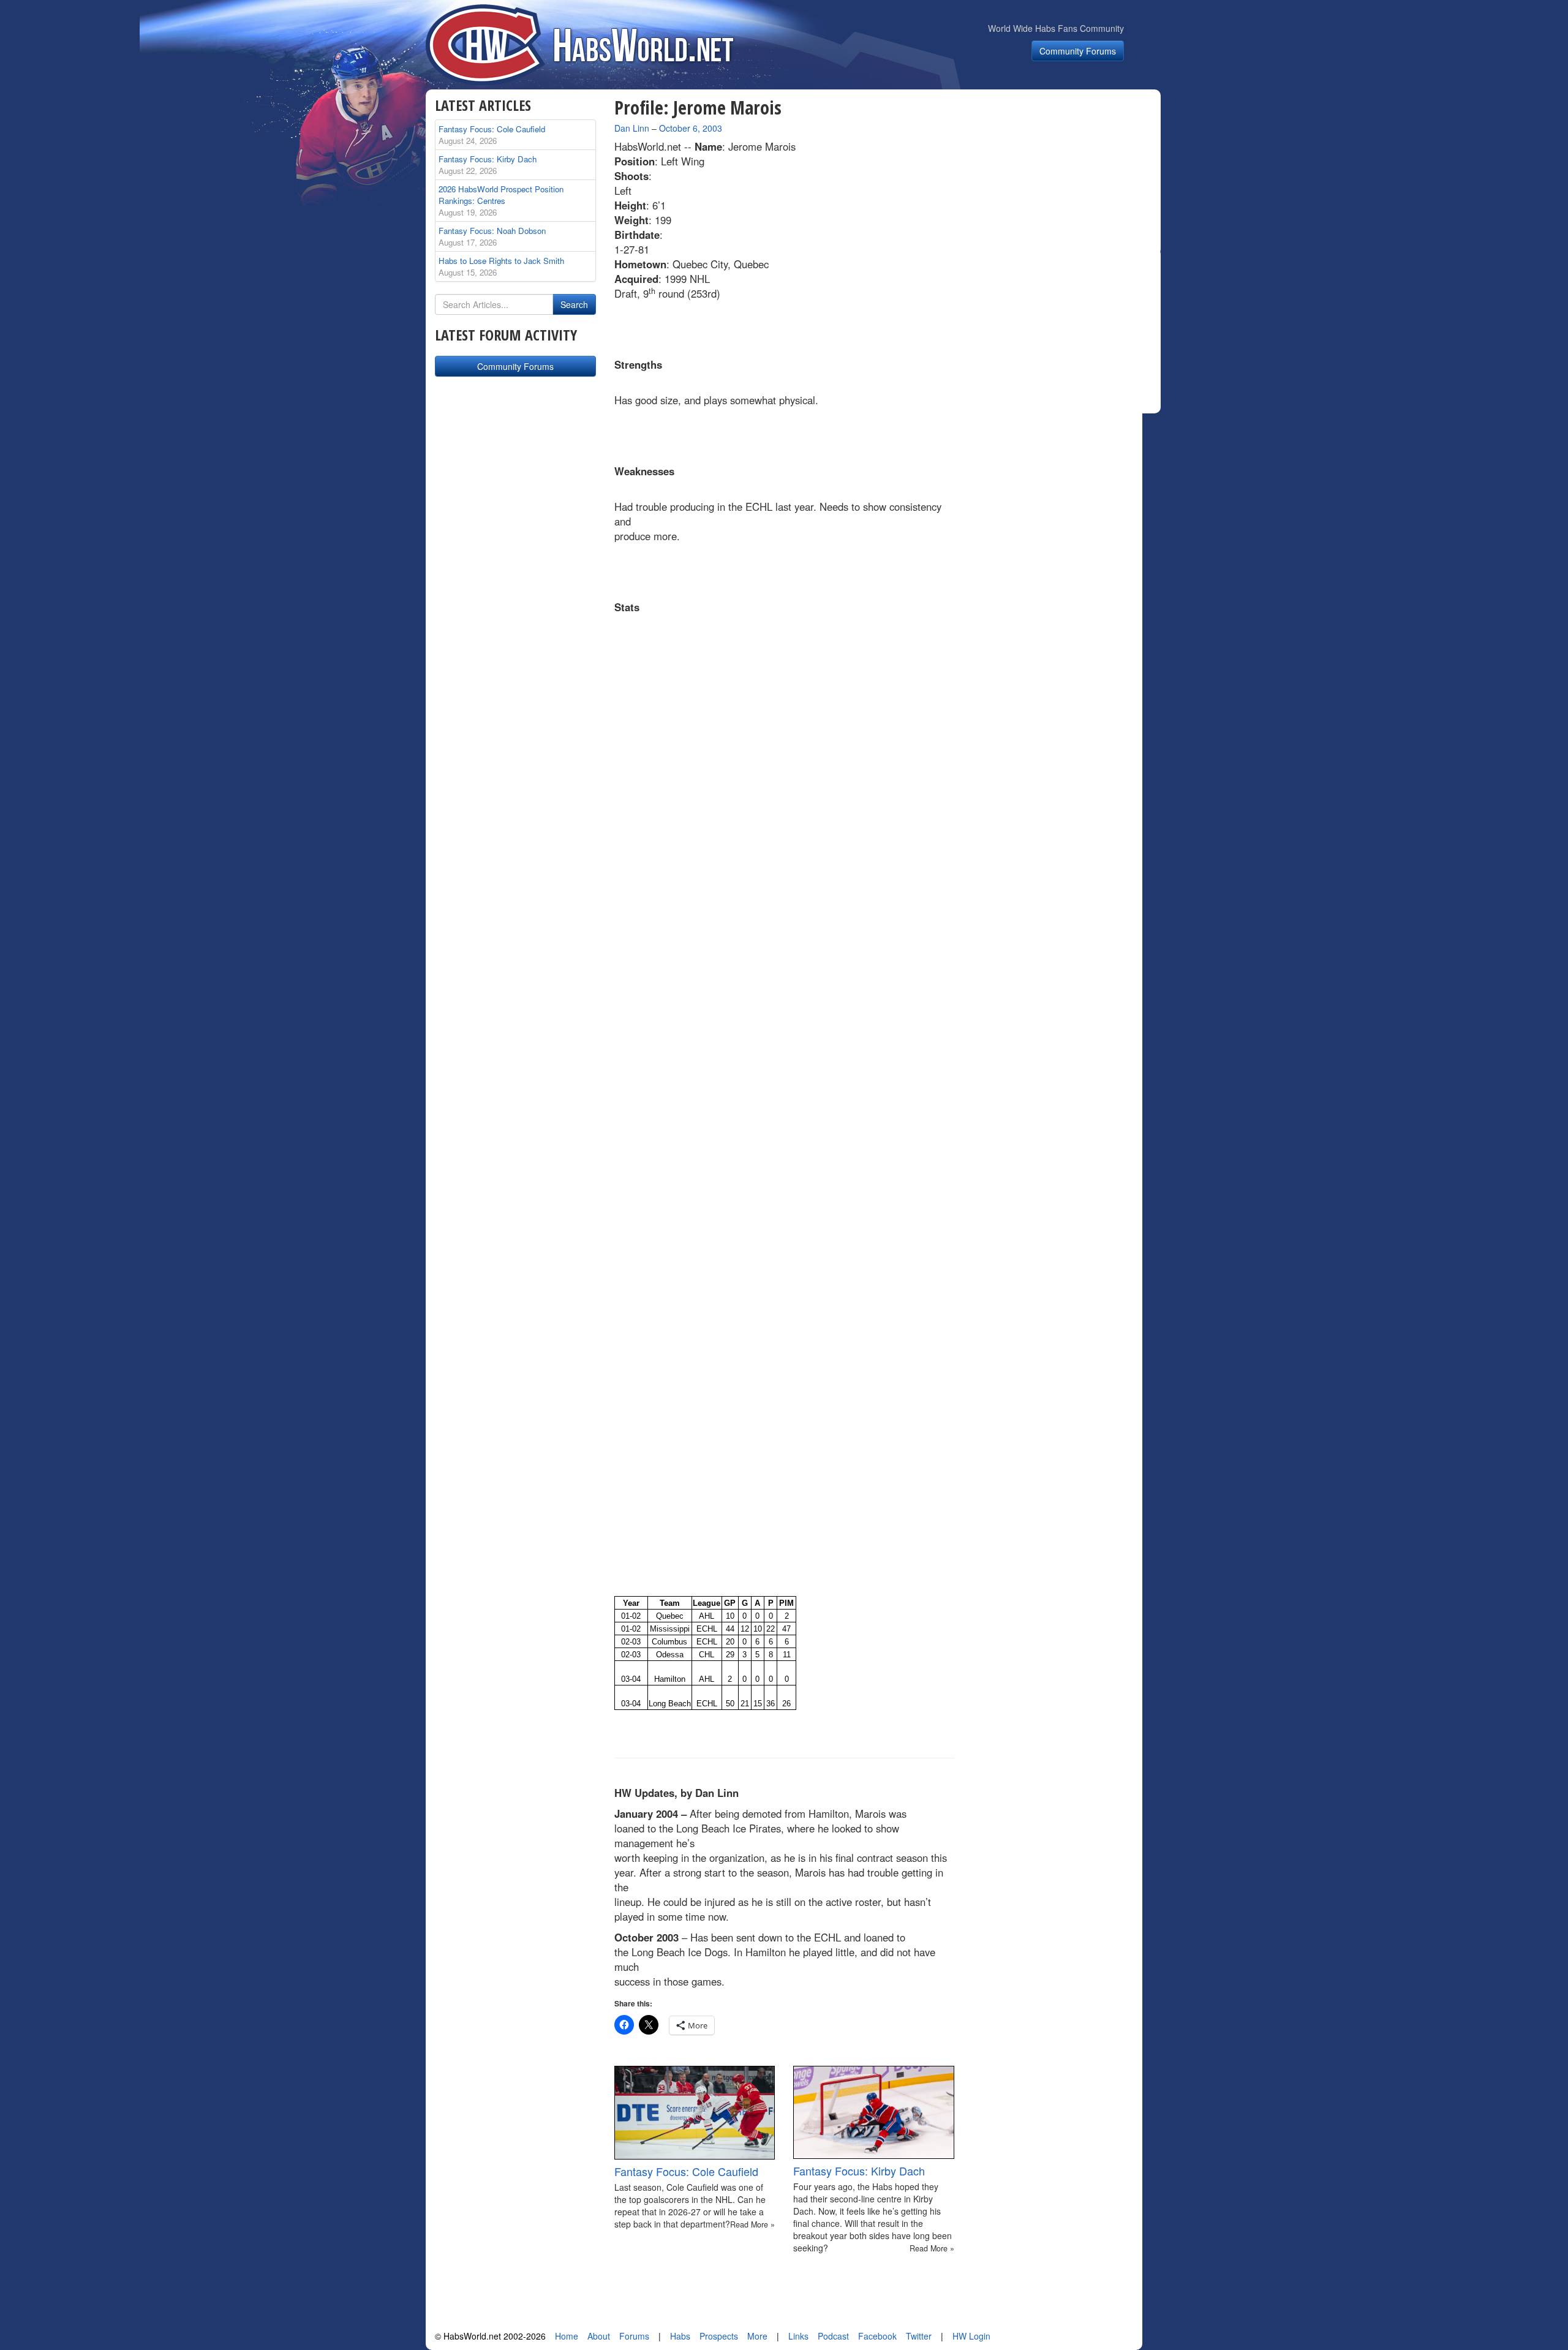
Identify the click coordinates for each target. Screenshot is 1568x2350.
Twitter (919, 2336)
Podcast (833, 2336)
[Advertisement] (1065, 174)
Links (798, 2336)
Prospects (719, 2336)
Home (567, 2336)
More (757, 2336)
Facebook (877, 2336)
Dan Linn (632, 128)
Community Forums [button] (1078, 51)
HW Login (971, 2336)
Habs (680, 2336)
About (599, 2336)
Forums (634, 2336)
